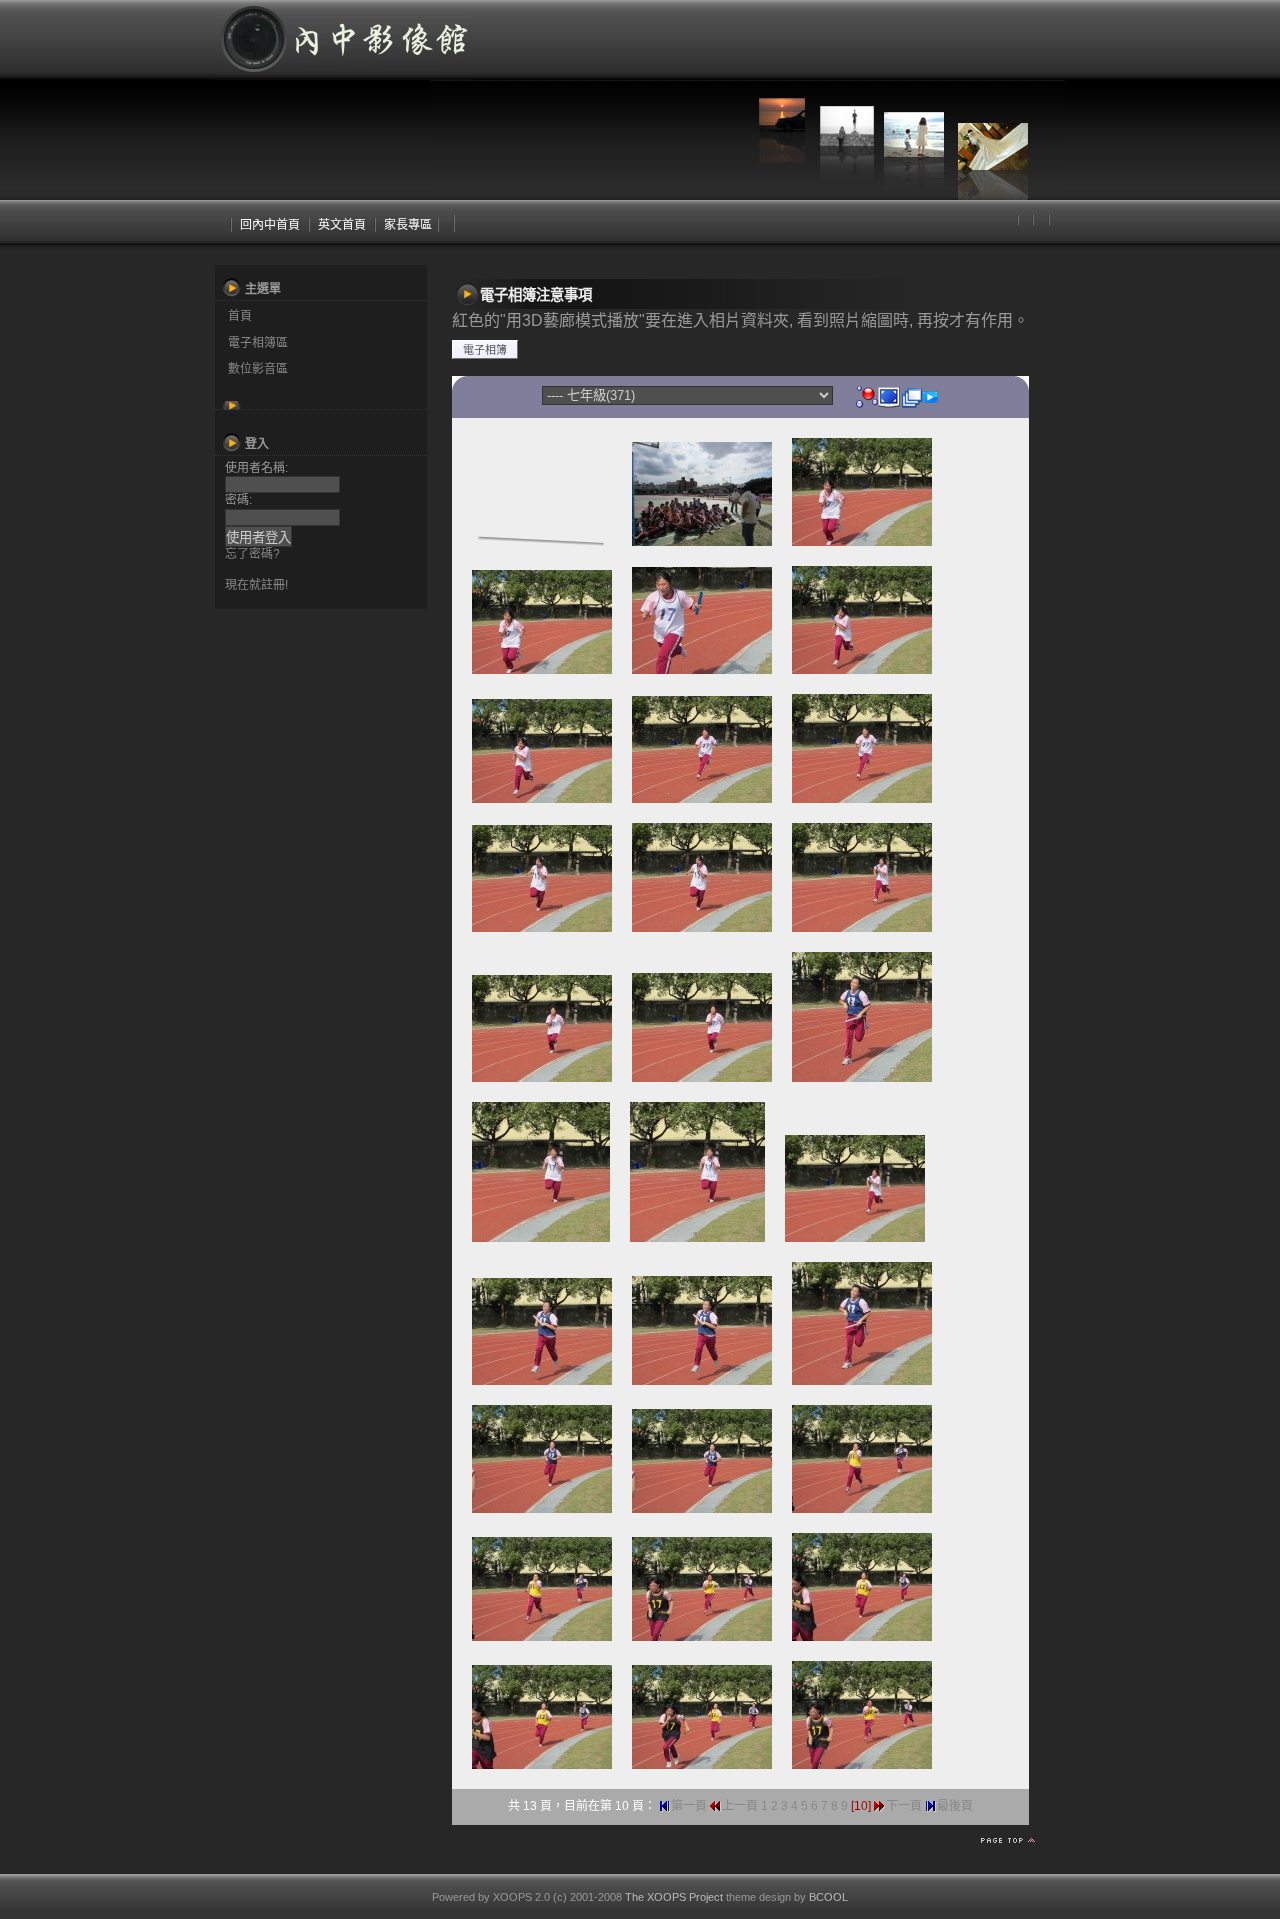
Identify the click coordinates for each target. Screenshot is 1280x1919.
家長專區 (408, 225)
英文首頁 (342, 225)
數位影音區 (258, 369)
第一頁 (689, 1806)
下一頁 (904, 1806)
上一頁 (740, 1806)
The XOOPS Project (674, 1897)
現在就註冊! (256, 585)
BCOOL (828, 1897)
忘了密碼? (252, 554)
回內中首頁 (270, 225)
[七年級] (867, 396)
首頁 (240, 316)
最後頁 (955, 1806)
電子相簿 (485, 350)
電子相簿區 (258, 343)
